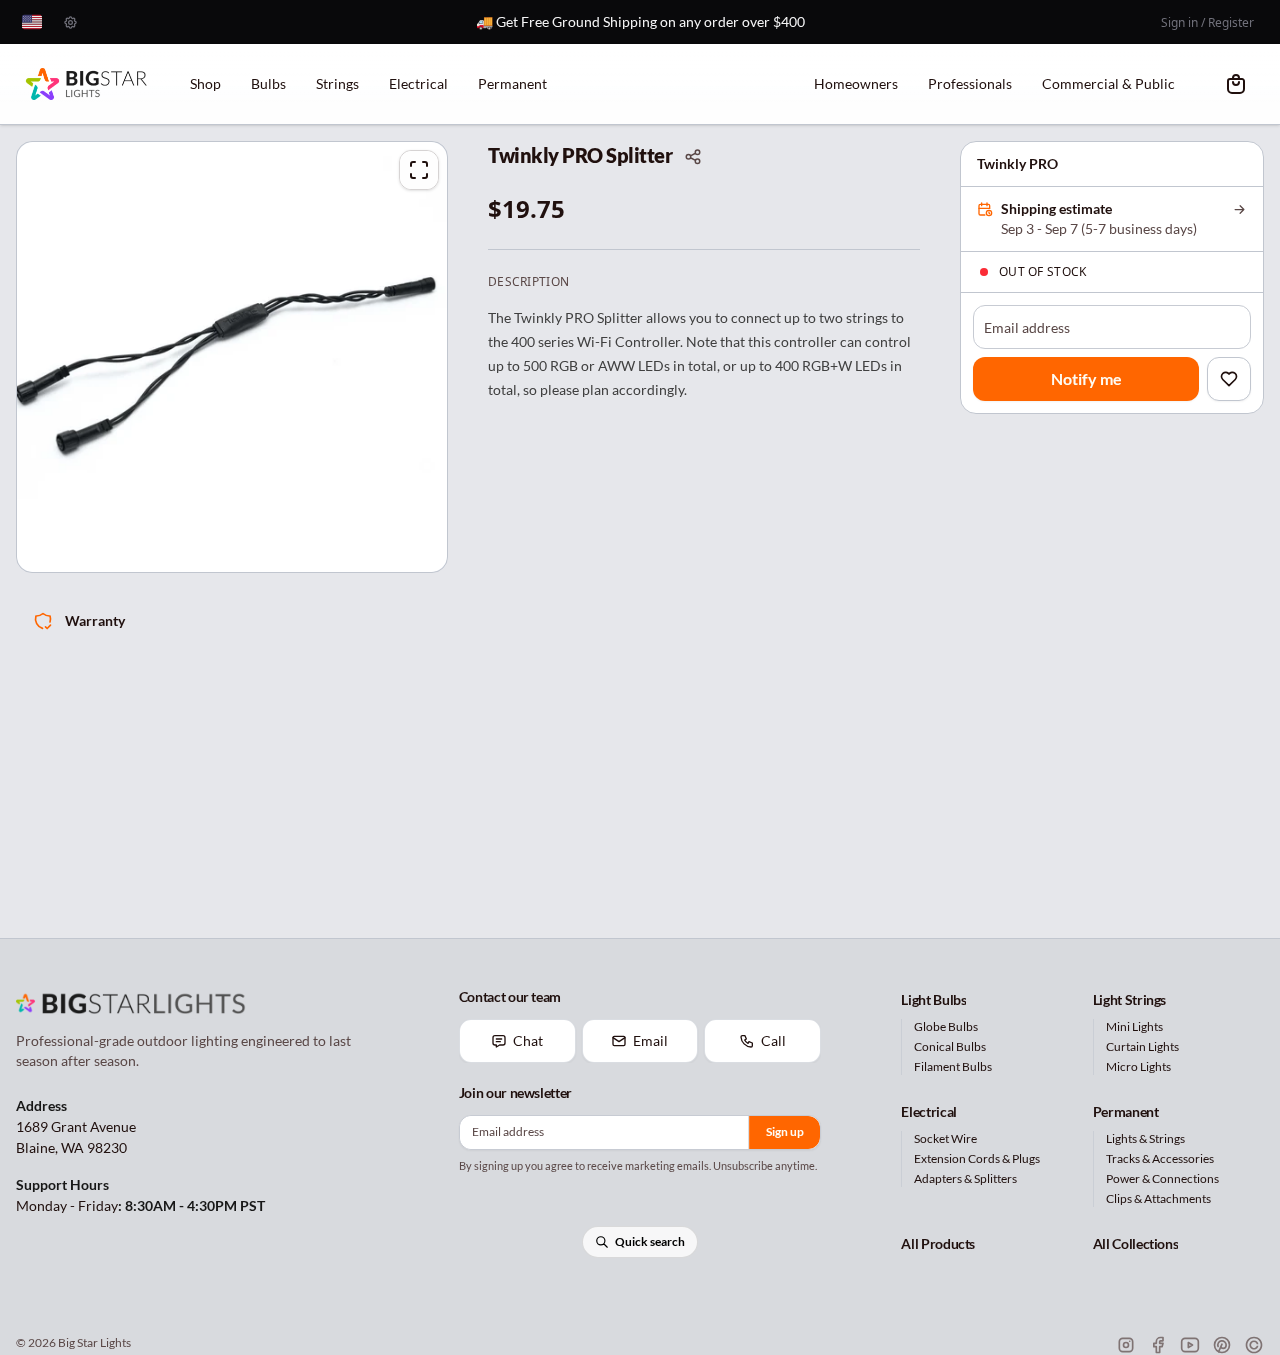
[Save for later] (1229, 379)
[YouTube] (1190, 1345)
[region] (232, 357)
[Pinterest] (1222, 1345)
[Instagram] (1126, 1345)
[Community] (1254, 1345)
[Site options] (70, 22)
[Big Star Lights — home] (86, 84)
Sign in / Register (1207, 22)
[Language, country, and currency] (32, 22)
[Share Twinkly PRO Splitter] (693, 157)
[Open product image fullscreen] (419, 170)
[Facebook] (1158, 1345)
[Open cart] (1236, 84)
